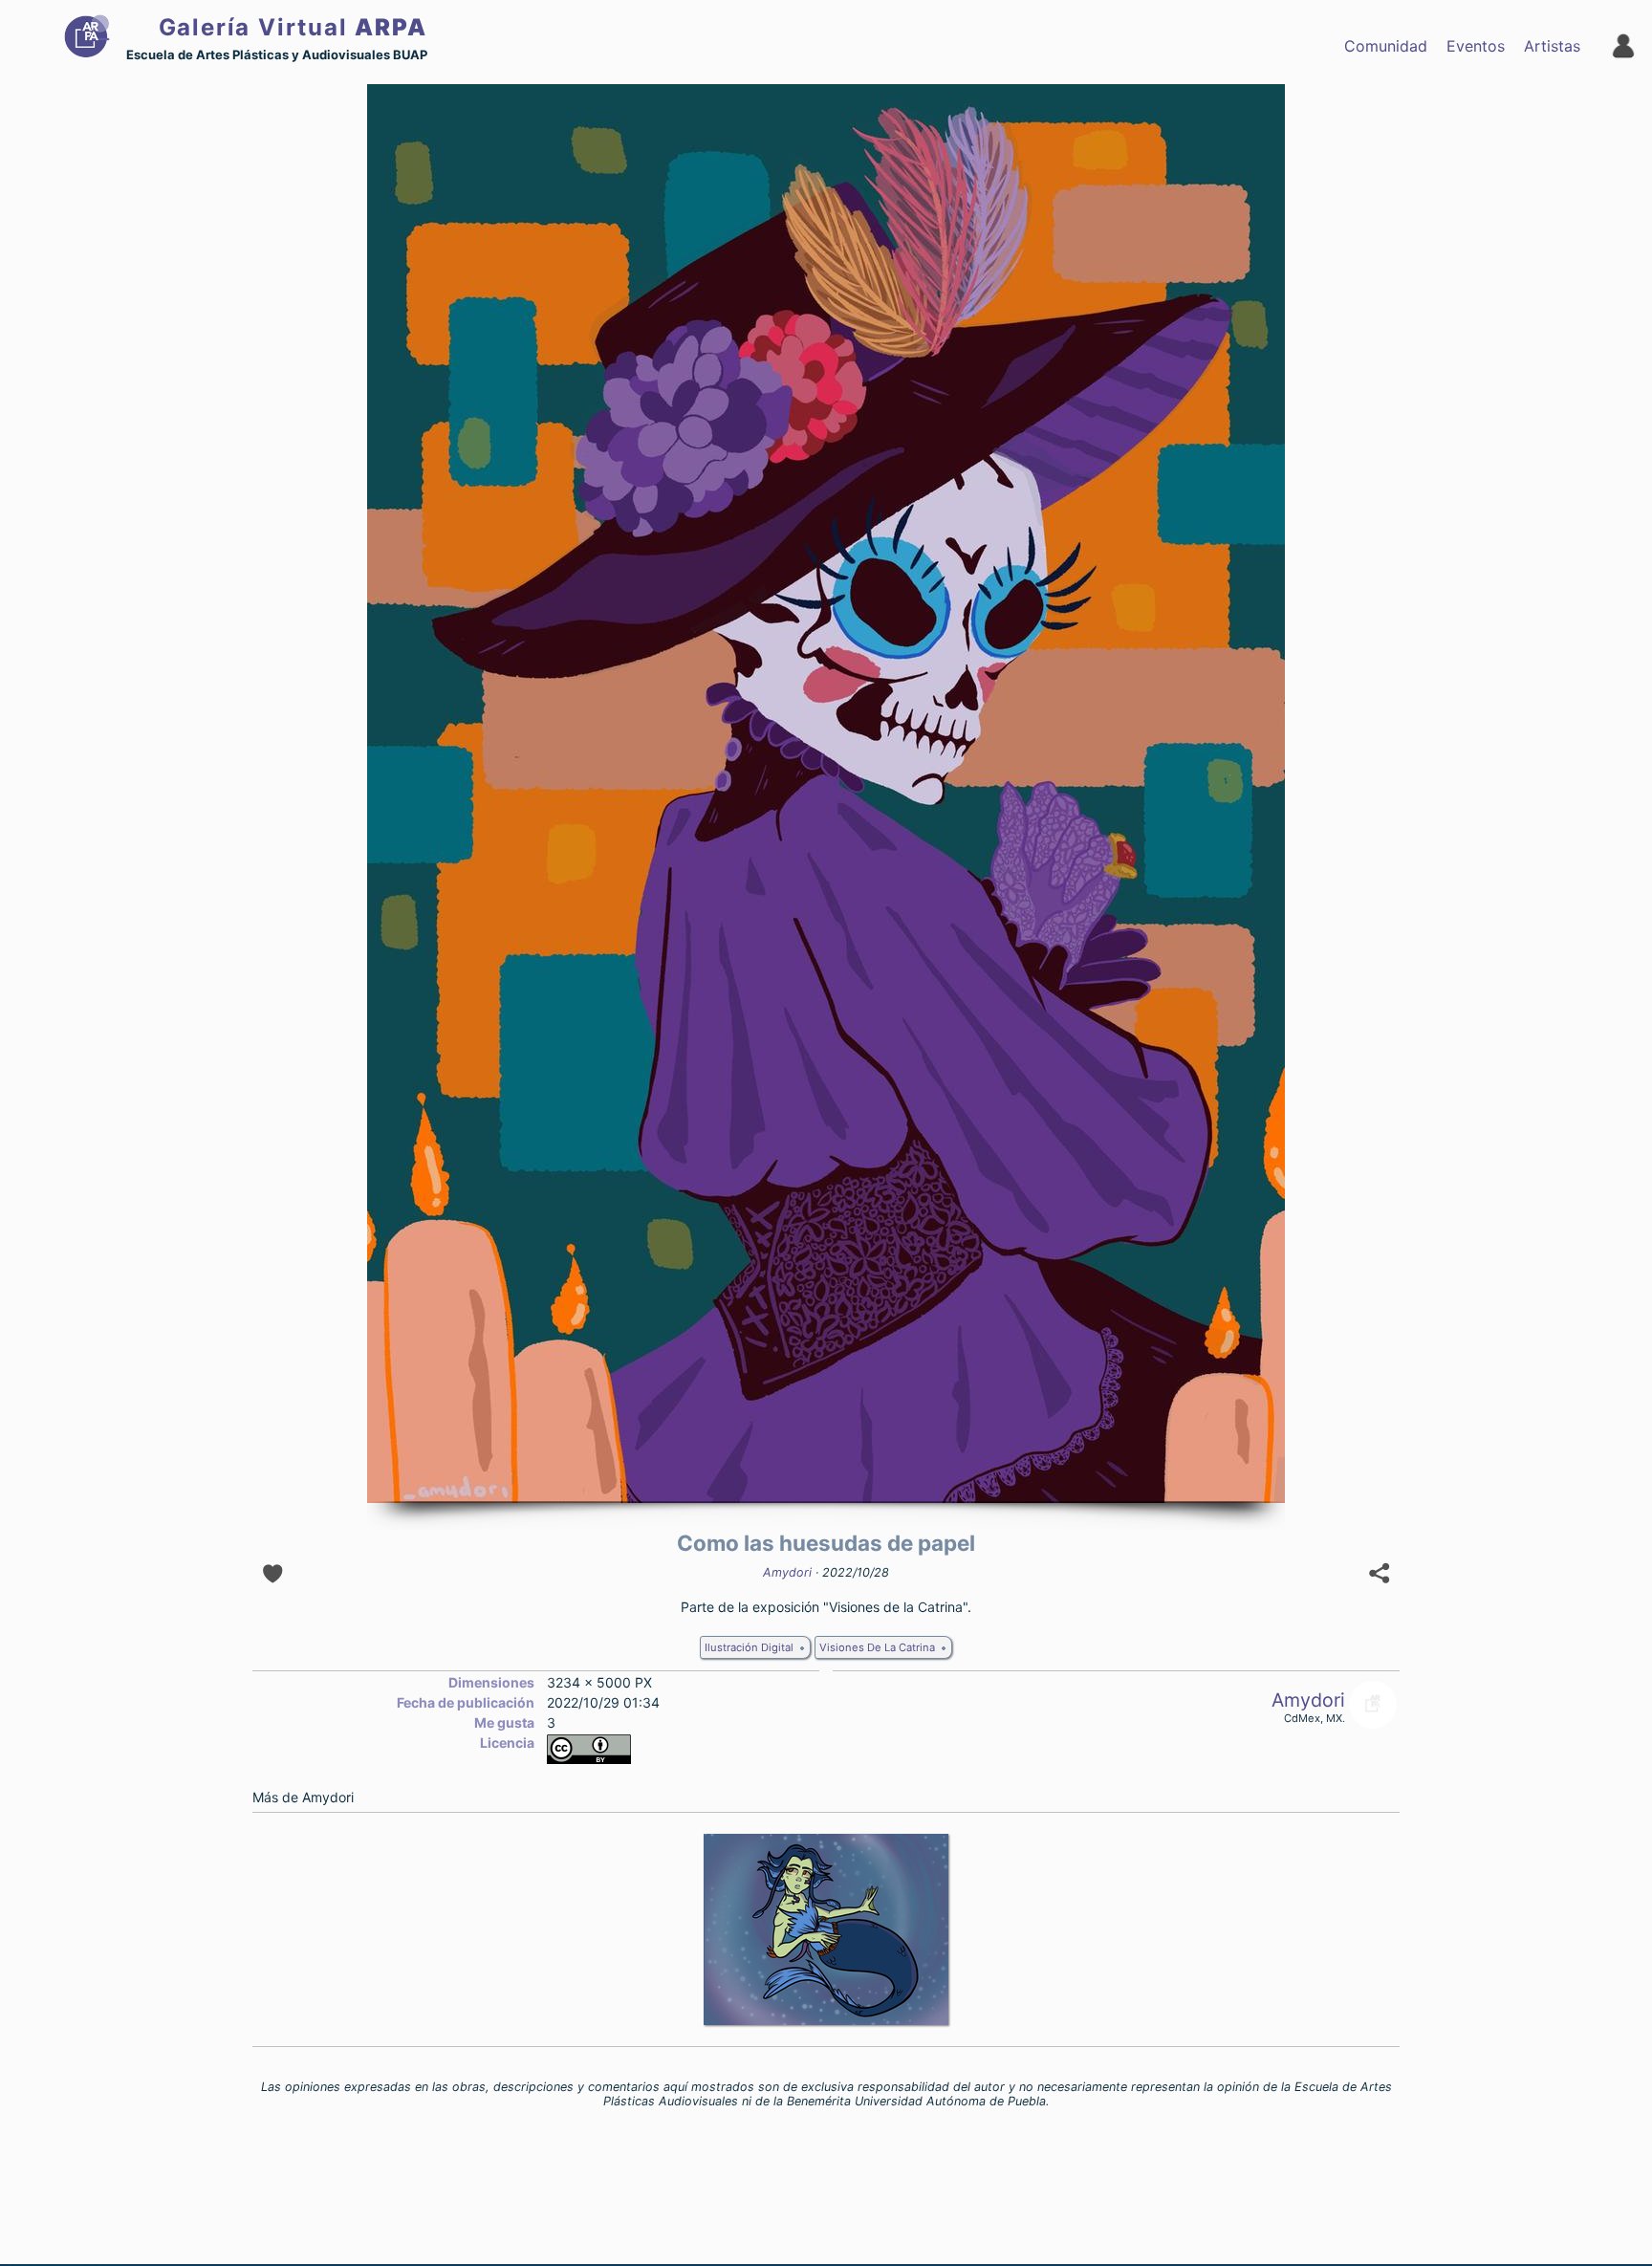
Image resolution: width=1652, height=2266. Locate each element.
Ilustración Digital (749, 1647)
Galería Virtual (293, 27)
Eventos (1476, 46)
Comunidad (1386, 46)
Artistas (1552, 46)
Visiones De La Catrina (877, 1647)
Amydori (787, 1572)
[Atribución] (589, 1759)
